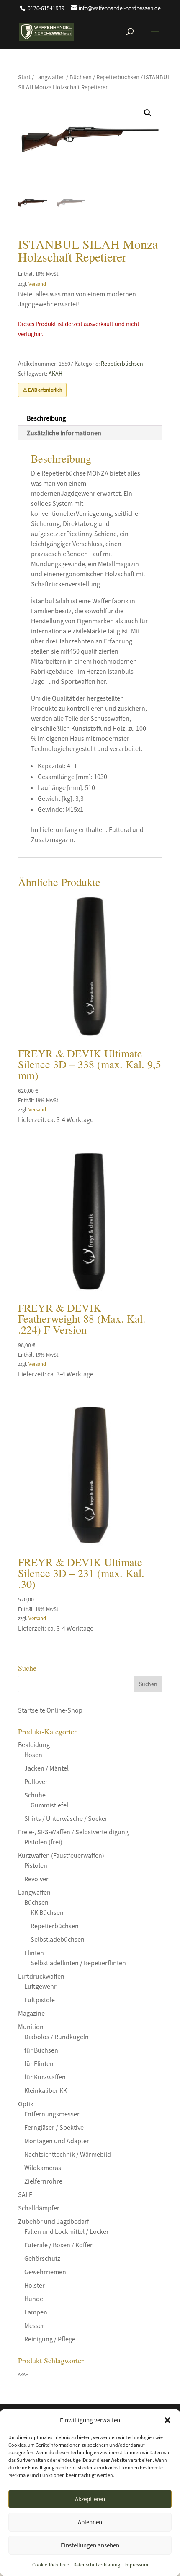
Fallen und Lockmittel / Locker (67, 2231)
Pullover (36, 1781)
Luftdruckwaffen (41, 1976)
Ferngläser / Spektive (54, 2127)
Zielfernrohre (43, 2181)
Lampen (36, 2312)
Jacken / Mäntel (46, 1768)
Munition (31, 2027)
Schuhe (35, 1795)
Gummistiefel (49, 1805)
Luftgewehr (40, 1986)
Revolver (36, 1879)
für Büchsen (41, 2050)
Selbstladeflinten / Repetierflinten (78, 1963)
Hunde (34, 2299)
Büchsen (81, 77)
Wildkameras (43, 2168)
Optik (26, 2104)
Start (24, 77)
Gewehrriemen (45, 2272)
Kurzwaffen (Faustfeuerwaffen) (61, 1855)
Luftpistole (40, 2000)
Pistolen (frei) (43, 1842)
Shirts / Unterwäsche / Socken (67, 1818)
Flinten (34, 1953)
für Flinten (39, 2063)
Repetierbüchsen (118, 77)
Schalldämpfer (39, 2208)
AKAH (55, 374)
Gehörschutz (42, 2258)
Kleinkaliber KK (46, 2090)
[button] (167, 2420)
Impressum (136, 2564)
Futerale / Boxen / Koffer (58, 2245)
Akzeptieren (90, 2499)
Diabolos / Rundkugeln (57, 2037)
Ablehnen (90, 2522)
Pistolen (36, 1865)
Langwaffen (50, 77)
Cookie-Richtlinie (51, 2564)
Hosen (33, 1755)
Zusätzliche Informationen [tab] (64, 433)
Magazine (31, 2013)
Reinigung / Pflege (50, 2339)
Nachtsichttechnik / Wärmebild (68, 2154)
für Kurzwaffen (45, 2077)
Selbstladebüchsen (58, 1939)
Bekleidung (34, 1744)
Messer (34, 2325)
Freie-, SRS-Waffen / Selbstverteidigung (73, 1832)
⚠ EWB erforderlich (42, 390)
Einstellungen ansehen (90, 2545)
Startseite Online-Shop (50, 1710)
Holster (35, 2285)
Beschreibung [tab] (46, 418)
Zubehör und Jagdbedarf (54, 2221)
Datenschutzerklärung (97, 2564)
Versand (37, 284)
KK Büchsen (47, 1912)
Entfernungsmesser (52, 2114)
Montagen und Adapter (57, 2141)
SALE (25, 2194)
